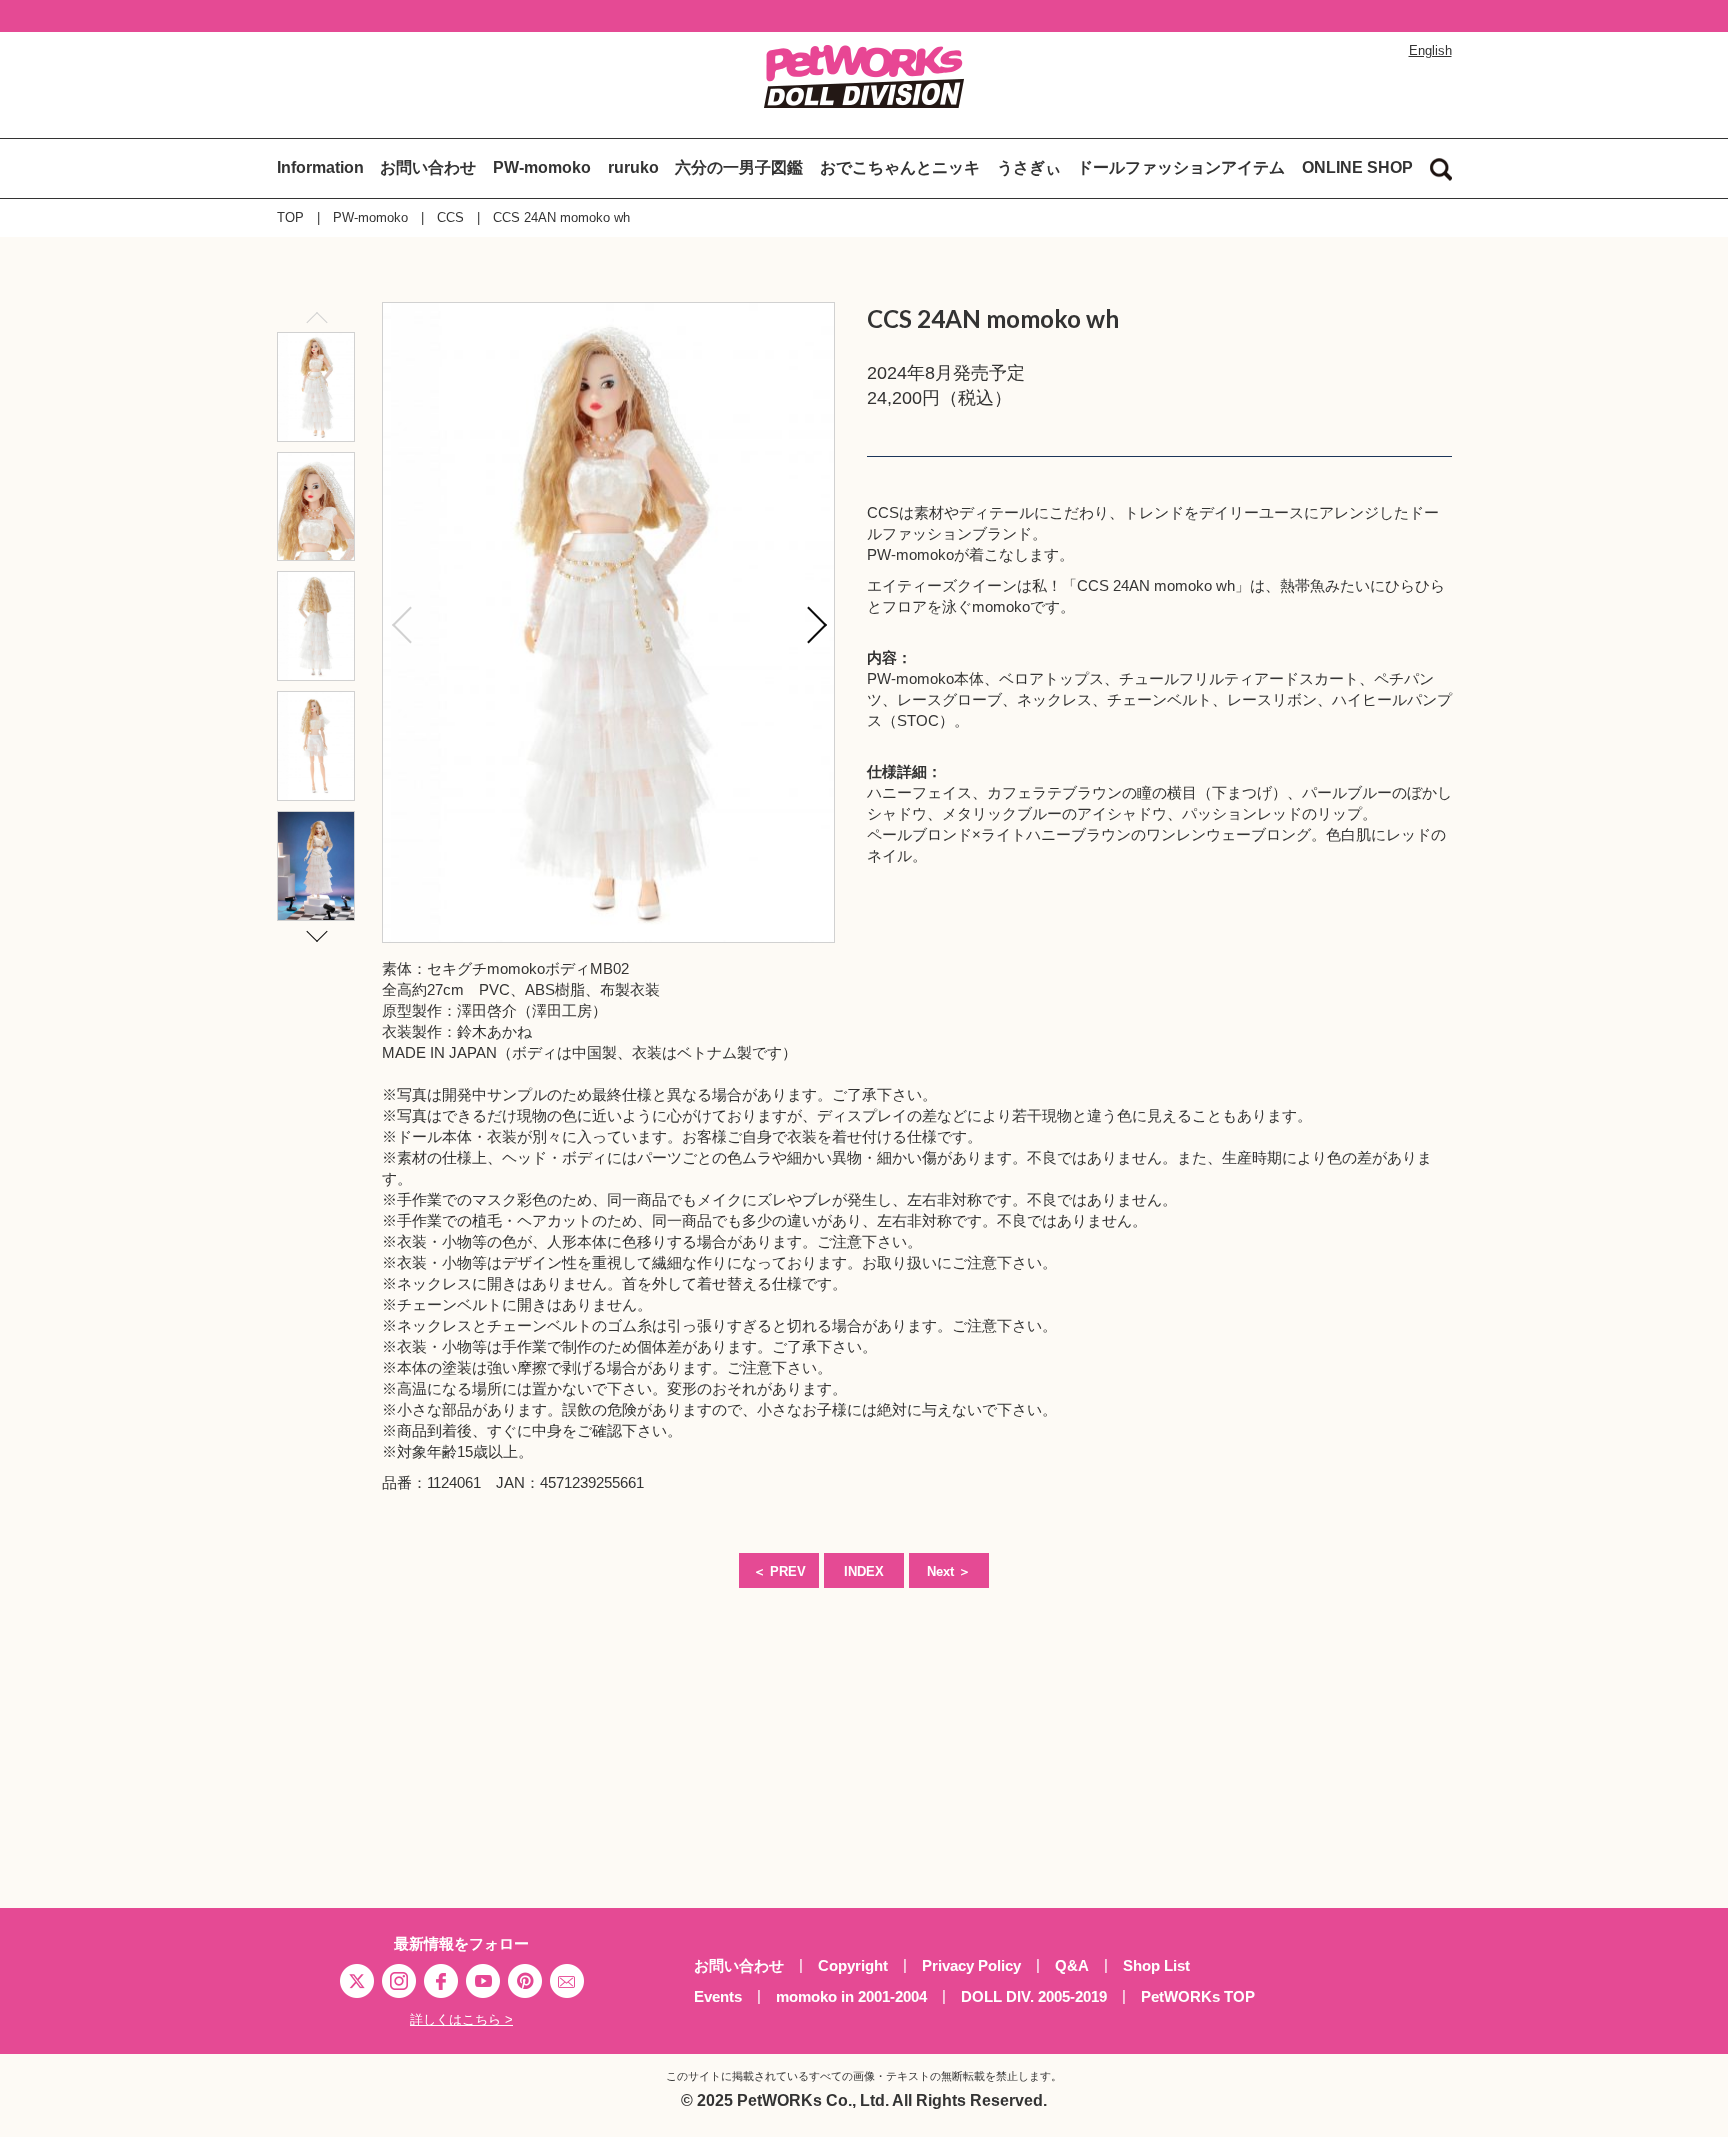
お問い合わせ (428, 167)
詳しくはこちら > (461, 2019)
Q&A (1072, 1965)
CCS (450, 217)
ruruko (633, 167)
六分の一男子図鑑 (739, 167)
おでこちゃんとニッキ (900, 167)
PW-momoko (542, 167)
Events (718, 1996)
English (1430, 50)
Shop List (1156, 1965)
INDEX (864, 1571)
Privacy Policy (971, 1965)
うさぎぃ (1029, 167)
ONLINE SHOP (1357, 167)
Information (320, 167)
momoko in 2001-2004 (851, 1996)
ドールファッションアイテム (1181, 167)
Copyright (853, 1965)
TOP (290, 217)
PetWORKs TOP (1198, 1996)
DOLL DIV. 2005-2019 (1034, 1996)
